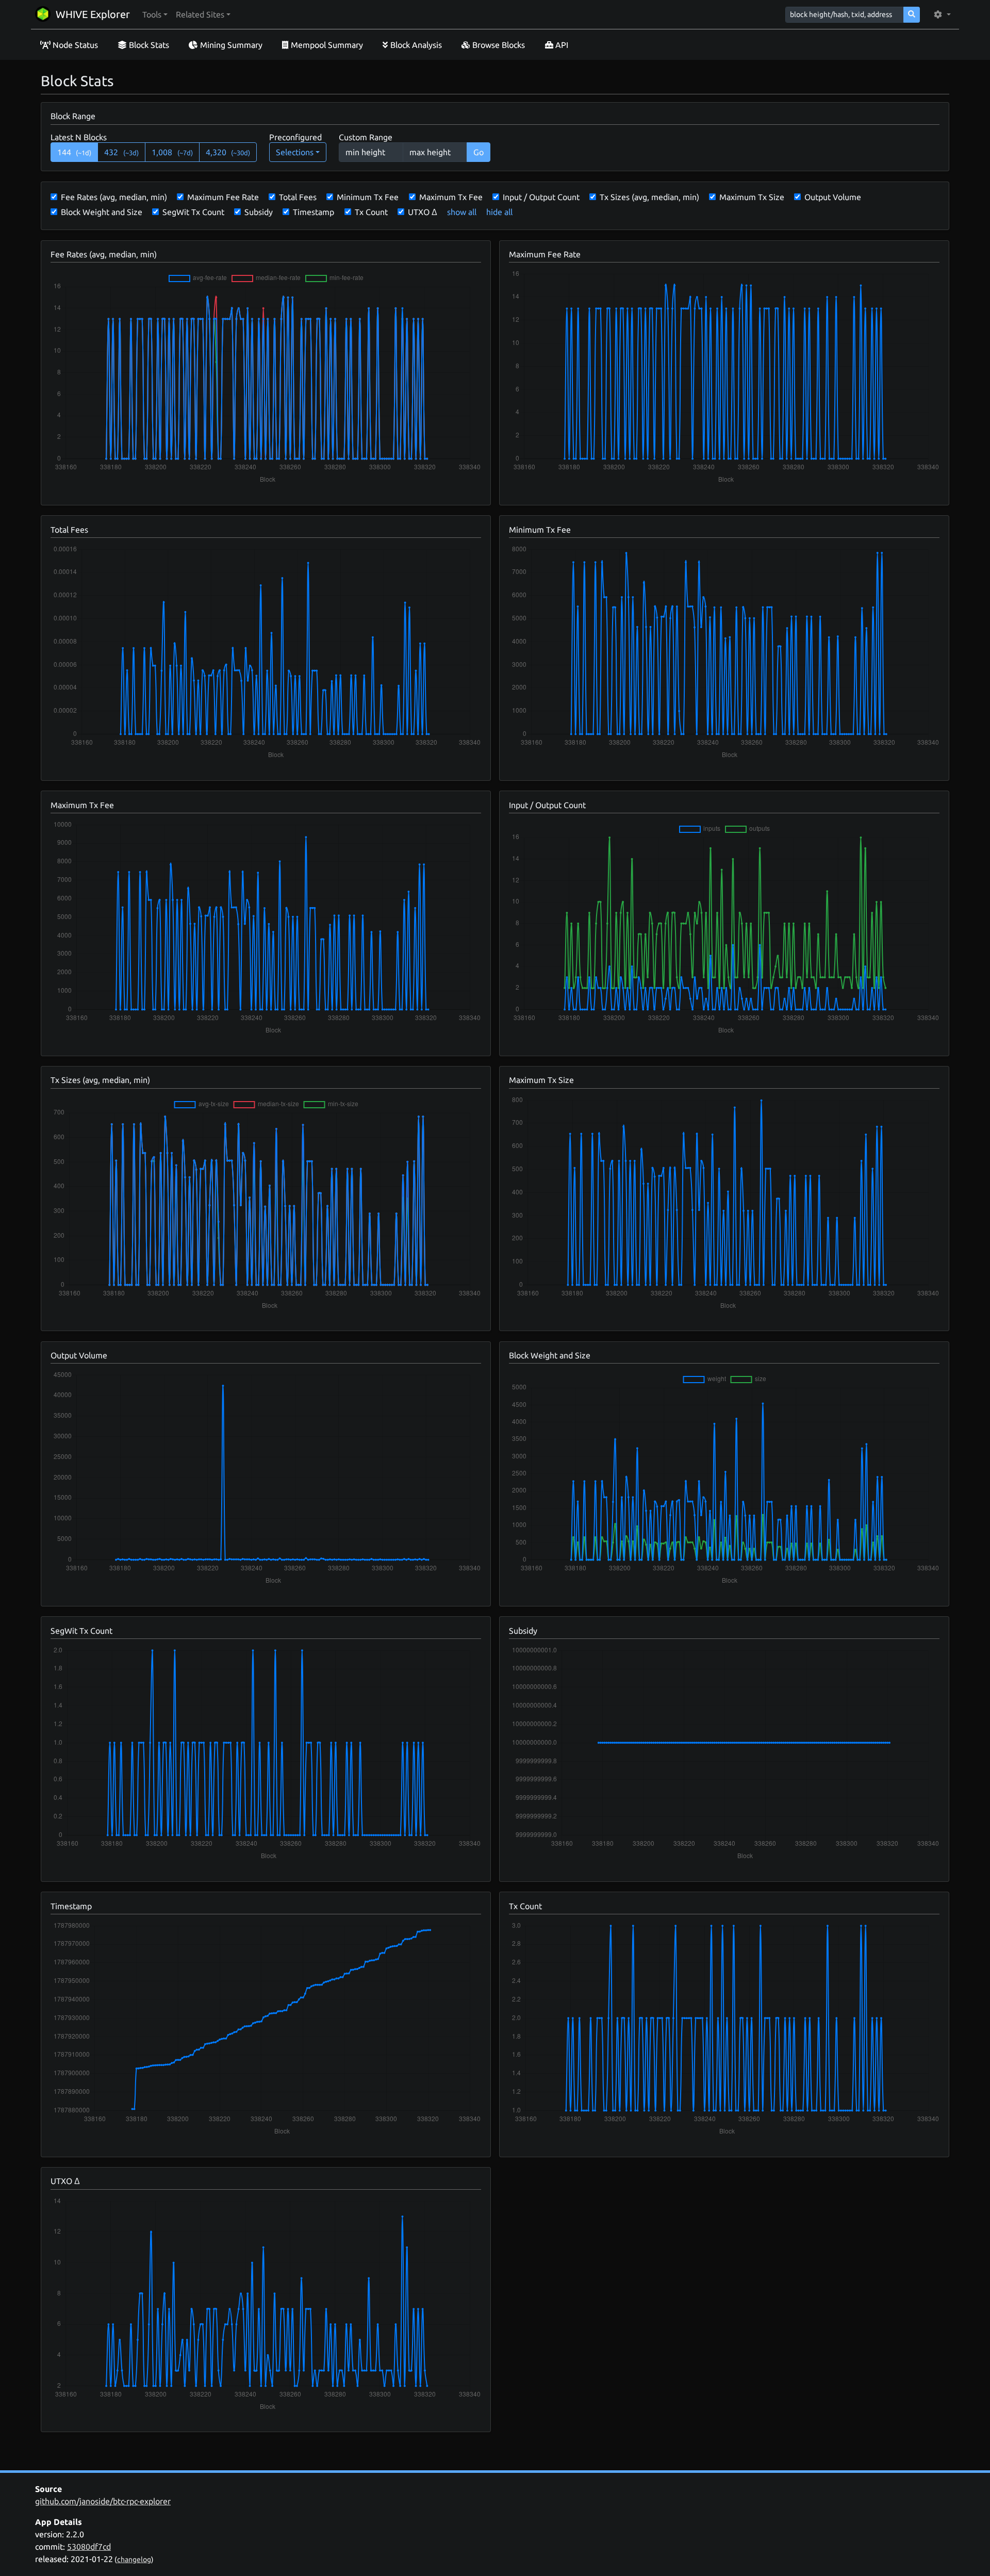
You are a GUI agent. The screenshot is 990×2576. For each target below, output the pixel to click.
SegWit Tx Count (193, 212)
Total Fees (298, 197)
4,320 (228, 152)
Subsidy (259, 212)
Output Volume (833, 197)
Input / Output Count (541, 197)
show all (462, 212)
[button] (155, 14)
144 (75, 152)
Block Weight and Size (102, 212)
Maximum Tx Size (752, 197)
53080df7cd (89, 2547)
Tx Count (371, 212)
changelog (134, 2559)
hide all (499, 212)
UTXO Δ (423, 212)
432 (121, 152)
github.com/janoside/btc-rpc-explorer (103, 2501)
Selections (295, 152)
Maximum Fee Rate (223, 197)
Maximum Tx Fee (451, 197)
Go (478, 152)
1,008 (172, 152)
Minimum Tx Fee (368, 197)
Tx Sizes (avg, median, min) (649, 197)
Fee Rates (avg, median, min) (114, 197)
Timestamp (313, 212)
